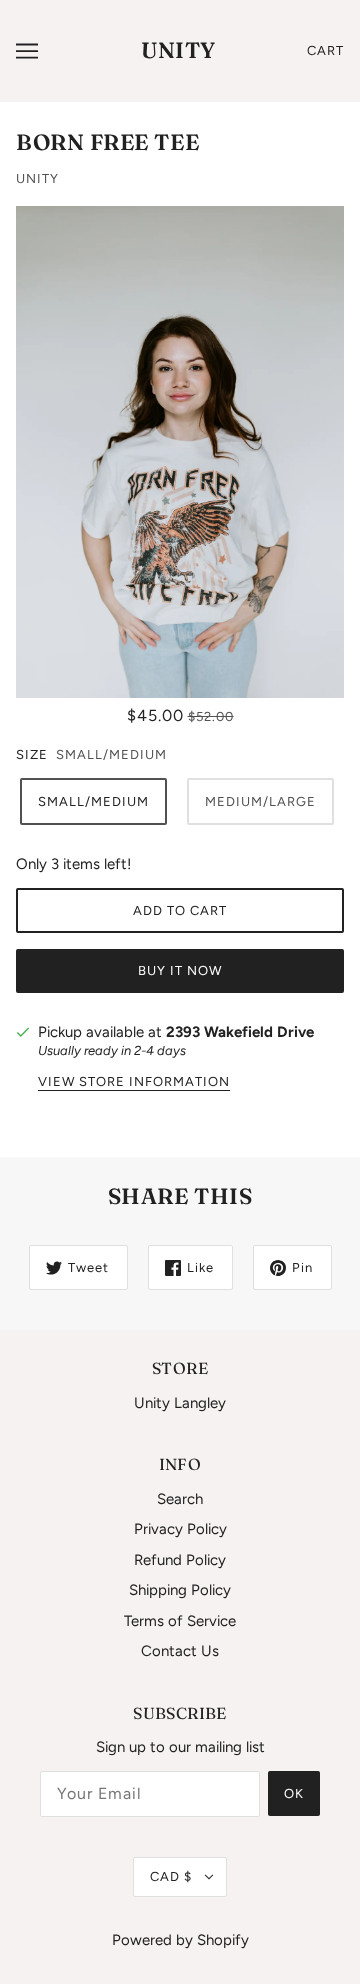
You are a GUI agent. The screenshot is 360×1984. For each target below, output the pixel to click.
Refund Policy (180, 1560)
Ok (294, 1793)
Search (180, 1499)
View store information (134, 1082)
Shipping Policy (180, 1590)
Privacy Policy (180, 1529)
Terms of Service (180, 1621)
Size (32, 754)
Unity (178, 50)
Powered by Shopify (180, 1940)
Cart (325, 50)
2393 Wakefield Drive (240, 1032)
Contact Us (180, 1651)
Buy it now (180, 970)
